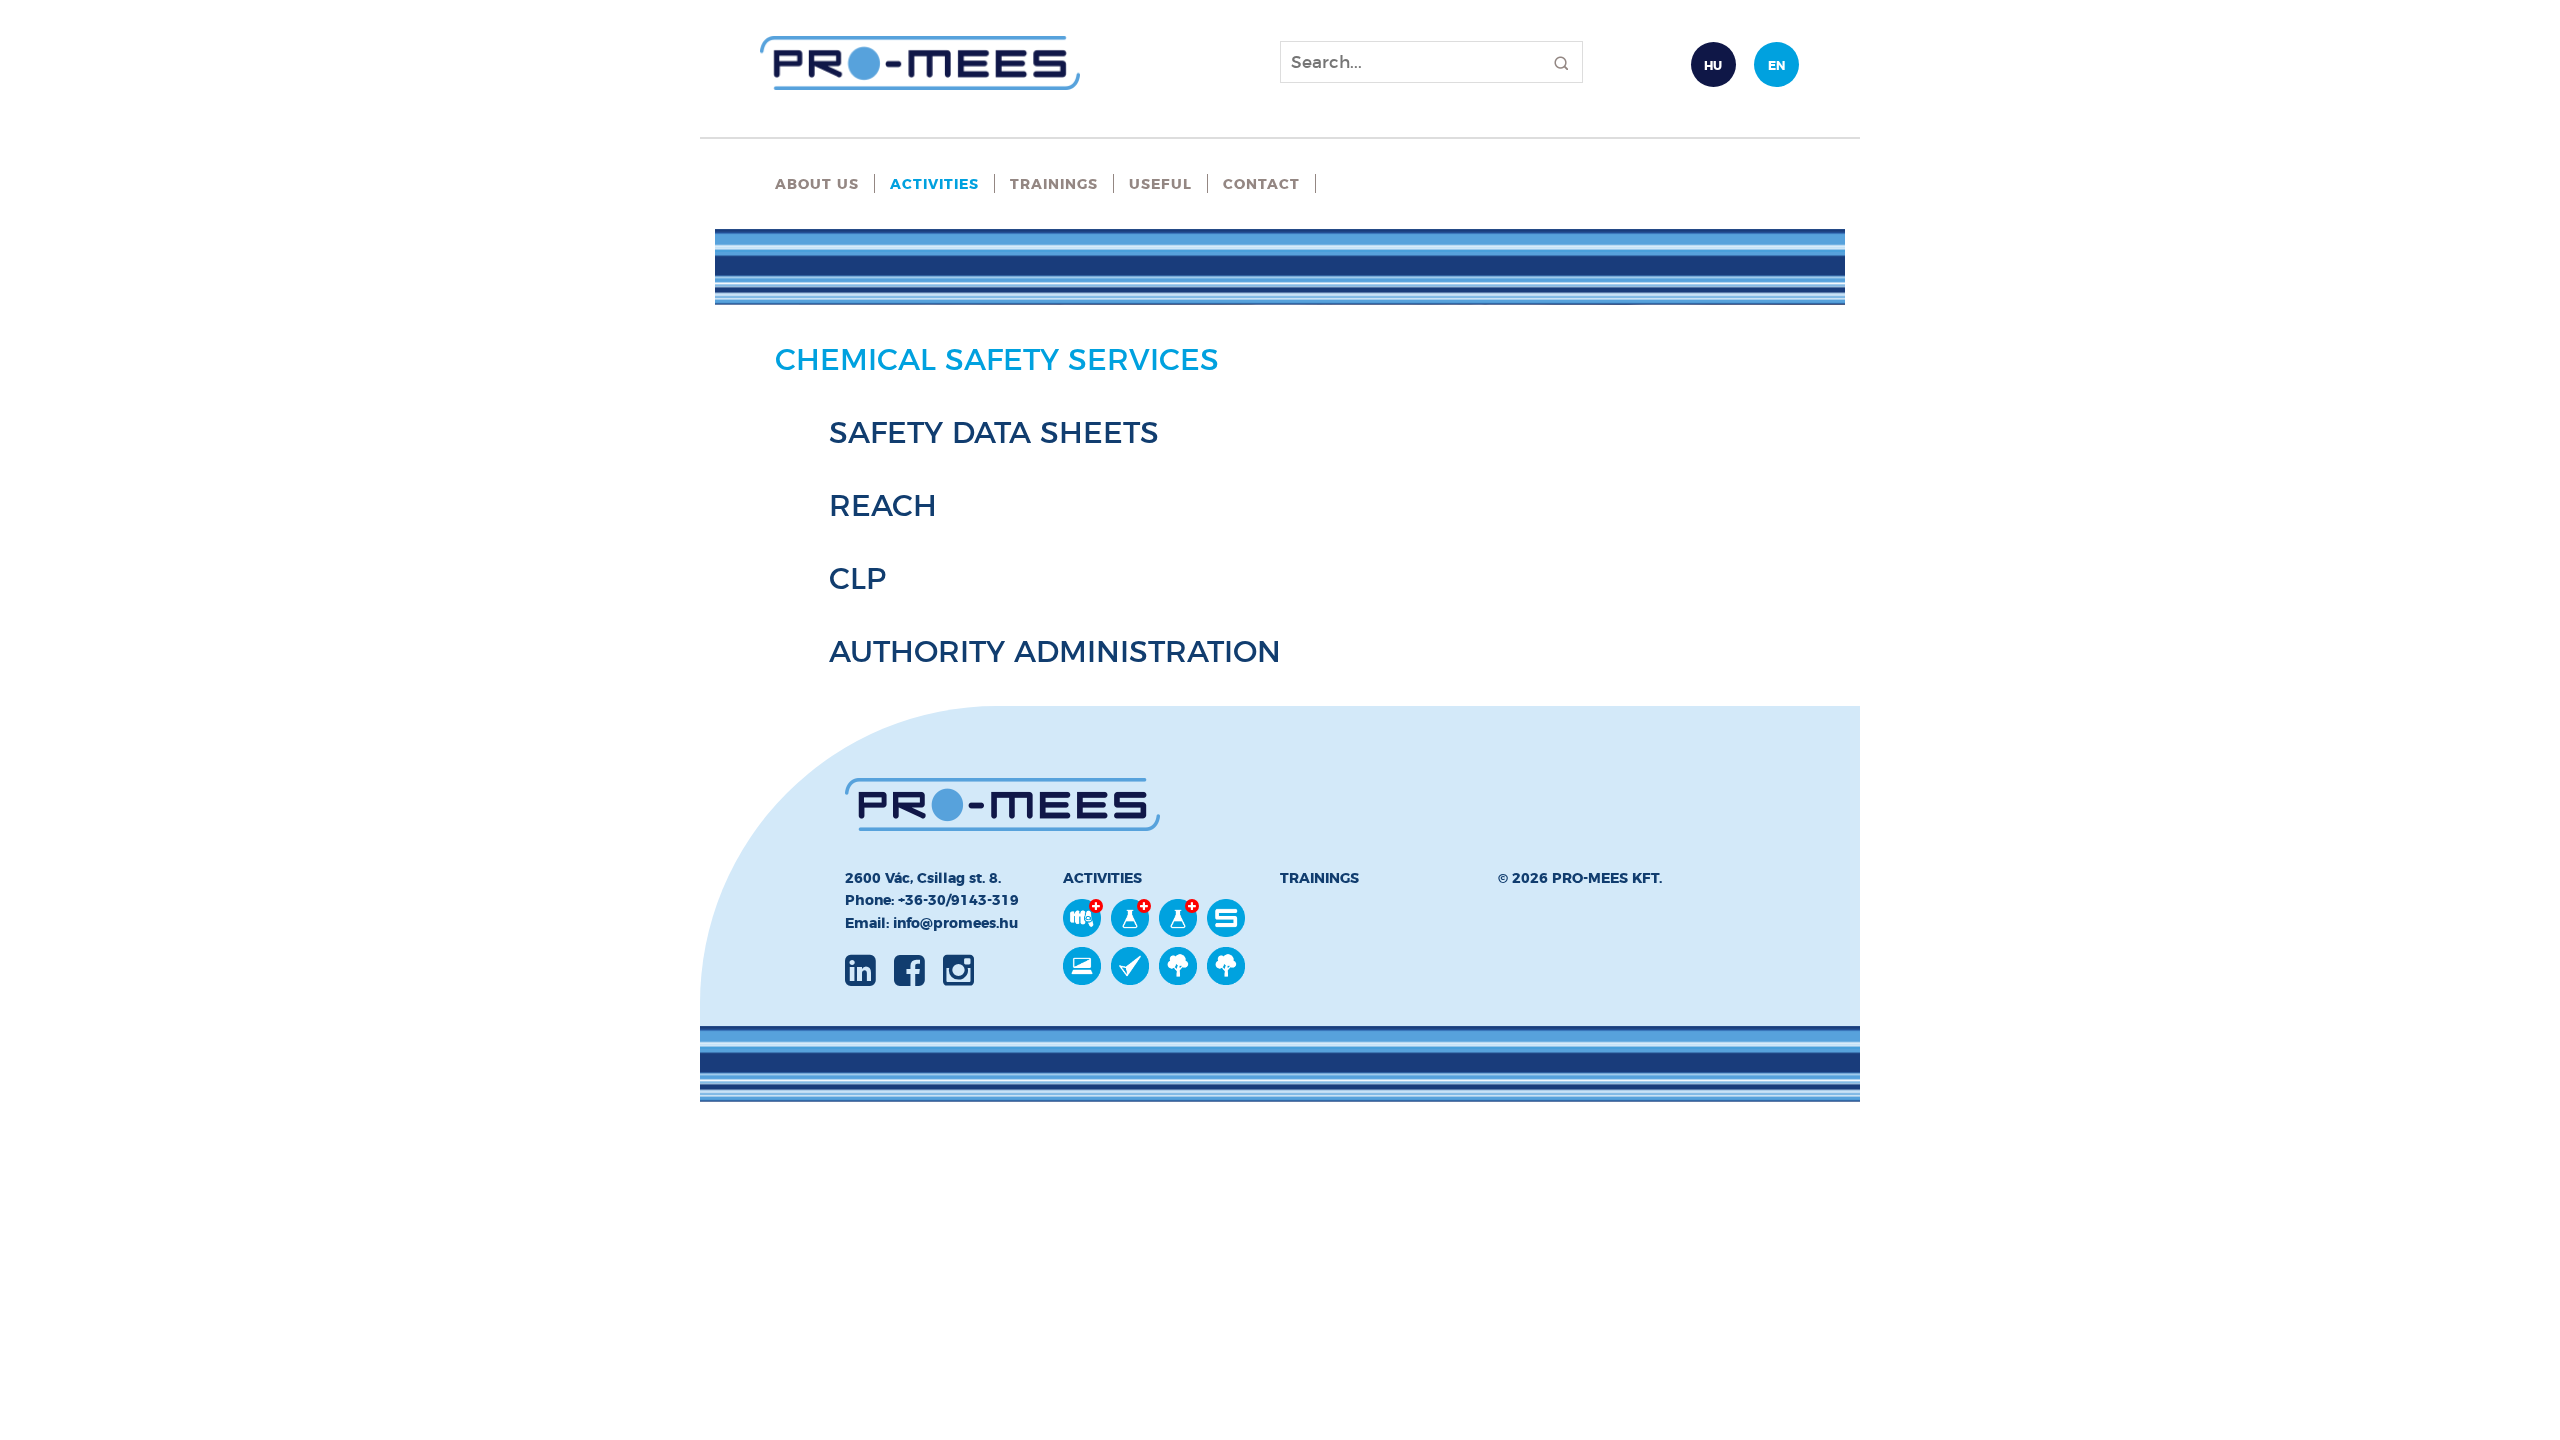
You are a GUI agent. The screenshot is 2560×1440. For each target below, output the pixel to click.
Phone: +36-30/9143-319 (932, 900)
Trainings (1054, 184)
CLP (857, 578)
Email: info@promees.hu (931, 923)
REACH (883, 505)
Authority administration (1055, 651)
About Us (817, 184)
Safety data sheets (994, 432)
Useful (1160, 184)
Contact (1261, 184)
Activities (934, 184)
